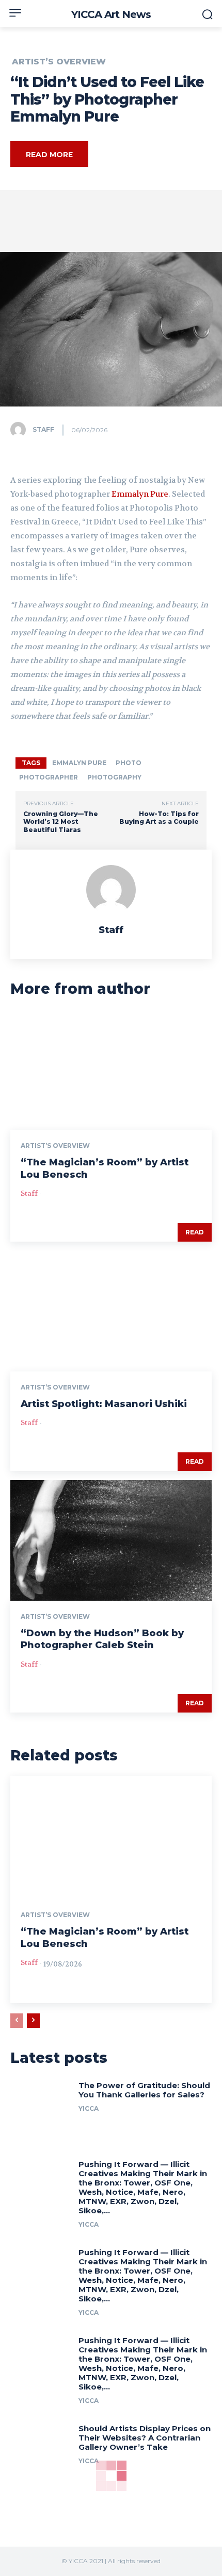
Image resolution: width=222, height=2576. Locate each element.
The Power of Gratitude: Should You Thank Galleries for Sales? (144, 2090)
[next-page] (33, 2021)
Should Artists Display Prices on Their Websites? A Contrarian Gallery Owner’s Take (145, 2438)
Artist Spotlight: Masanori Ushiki (104, 1404)
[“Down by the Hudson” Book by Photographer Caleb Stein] (111, 1540)
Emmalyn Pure (140, 494)
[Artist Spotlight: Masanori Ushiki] (111, 1311)
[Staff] (21, 430)
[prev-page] (17, 2021)
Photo (129, 763)
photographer (49, 777)
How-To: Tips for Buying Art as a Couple (159, 818)
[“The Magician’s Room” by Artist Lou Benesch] (111, 1070)
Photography (114, 777)
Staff (43, 429)
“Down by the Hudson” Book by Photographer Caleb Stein (102, 1639)
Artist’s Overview (59, 62)
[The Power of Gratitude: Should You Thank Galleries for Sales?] (41, 2108)
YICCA (89, 2108)
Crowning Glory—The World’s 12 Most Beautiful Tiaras (61, 822)
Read (195, 1232)
